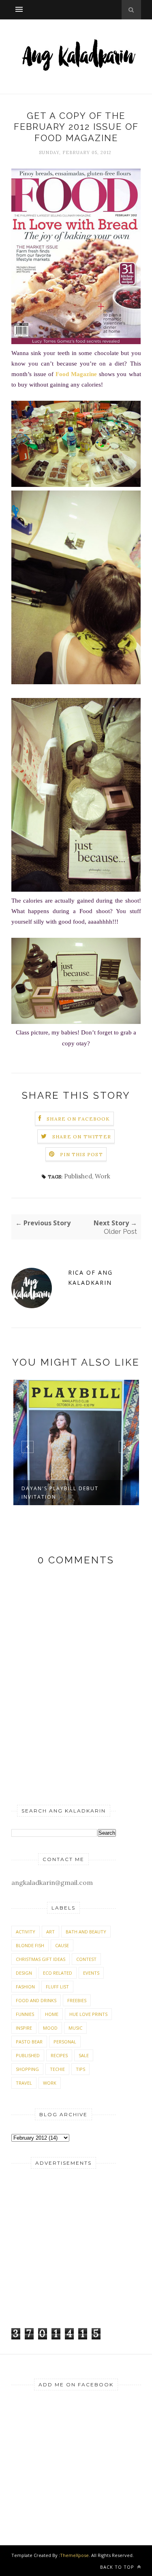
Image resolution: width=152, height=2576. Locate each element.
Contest (86, 1959)
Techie (57, 2069)
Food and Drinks (36, 2000)
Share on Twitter (82, 1137)
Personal (65, 2042)
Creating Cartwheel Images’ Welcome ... (67, 1493)
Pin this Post (81, 1154)
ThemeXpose (74, 2555)
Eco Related (58, 1973)
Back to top (118, 2567)
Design (24, 1973)
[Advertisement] (62, 2260)
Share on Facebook (78, 1119)
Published (78, 1176)
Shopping (27, 2069)
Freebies (77, 2000)
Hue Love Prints (88, 2014)
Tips (80, 2069)
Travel (24, 2083)
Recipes (59, 2055)
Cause (62, 1945)
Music (75, 2028)
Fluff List (57, 1987)
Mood (50, 2028)
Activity (26, 1932)
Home (52, 2014)
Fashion (25, 1987)
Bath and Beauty (86, 1932)
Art (50, 1932)
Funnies (25, 2014)
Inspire (24, 2028)
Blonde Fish (30, 1945)
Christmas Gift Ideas (41, 1959)
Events (91, 1973)
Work (103, 1176)
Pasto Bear (29, 2042)
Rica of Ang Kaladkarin (90, 1277)
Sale (84, 2055)
